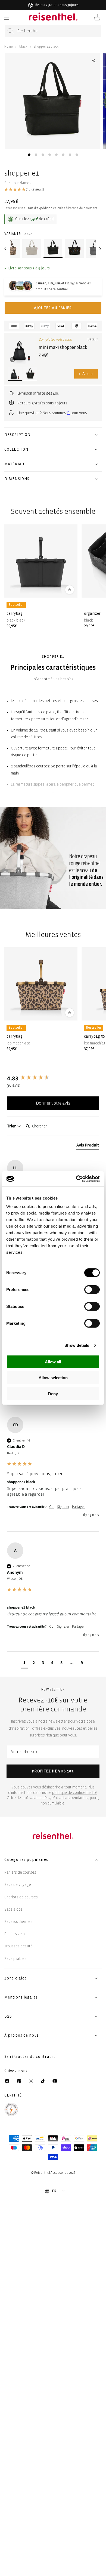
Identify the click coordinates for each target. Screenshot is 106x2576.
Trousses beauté (18, 1946)
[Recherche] (11, 31)
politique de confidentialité (75, 1793)
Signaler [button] (63, 1507)
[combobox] (53, 31)
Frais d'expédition (39, 208)
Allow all (53, 1362)
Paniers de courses (20, 1872)
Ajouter (86, 374)
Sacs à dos (13, 1909)
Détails (93, 339)
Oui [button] (52, 1507)
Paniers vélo (15, 1934)
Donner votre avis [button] (53, 1103)
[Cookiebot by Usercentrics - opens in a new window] (76, 1179)
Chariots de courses (21, 1897)
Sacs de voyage (18, 1885)
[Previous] (6, 249)
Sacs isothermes (18, 1922)
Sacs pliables (15, 1959)
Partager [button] (78, 1507)
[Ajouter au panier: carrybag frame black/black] (70, 589)
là (68, 413)
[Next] (100, 249)
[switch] (92, 1289)
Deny (53, 1393)
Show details (77, 1345)
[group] (53, 1078)
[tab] (29, 155)
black (23, 47)
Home (9, 47)
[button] (7, 17)
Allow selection (53, 1378)
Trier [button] (12, 1126)
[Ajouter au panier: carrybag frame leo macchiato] (70, 1013)
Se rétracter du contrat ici (31, 2057)
